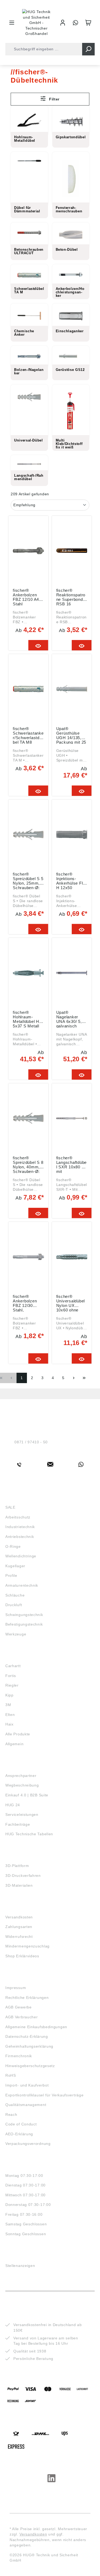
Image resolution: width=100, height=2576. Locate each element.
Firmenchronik (19, 2056)
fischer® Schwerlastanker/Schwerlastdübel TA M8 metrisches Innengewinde (28, 735)
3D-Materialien (19, 1885)
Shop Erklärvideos (22, 1956)
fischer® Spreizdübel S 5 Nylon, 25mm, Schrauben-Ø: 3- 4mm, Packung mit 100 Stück (28, 881)
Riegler (12, 1685)
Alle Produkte (18, 1734)
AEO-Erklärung (19, 2134)
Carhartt (13, 1666)
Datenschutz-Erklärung (27, 2036)
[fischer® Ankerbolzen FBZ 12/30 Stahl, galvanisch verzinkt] (28, 1257)
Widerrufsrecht (19, 1937)
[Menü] (12, 23)
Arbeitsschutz (18, 1517)
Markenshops (21, 1656)
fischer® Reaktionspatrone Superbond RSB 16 (71, 597)
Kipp (9, 1695)
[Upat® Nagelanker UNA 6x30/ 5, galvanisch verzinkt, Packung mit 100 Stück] (72, 973)
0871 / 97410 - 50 (31, 1442)
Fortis (11, 1676)
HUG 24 (13, 1805)
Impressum (16, 1988)
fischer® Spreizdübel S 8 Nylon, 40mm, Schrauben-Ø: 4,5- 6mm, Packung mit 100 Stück (28, 1164)
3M (8, 1705)
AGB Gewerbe (19, 2007)
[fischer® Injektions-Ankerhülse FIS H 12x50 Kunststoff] (72, 835)
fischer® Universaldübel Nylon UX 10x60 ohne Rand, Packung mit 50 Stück (71, 1303)
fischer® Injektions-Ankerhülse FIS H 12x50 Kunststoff (71, 881)
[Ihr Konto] (63, 23)
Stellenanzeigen (20, 2266)
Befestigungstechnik (24, 1624)
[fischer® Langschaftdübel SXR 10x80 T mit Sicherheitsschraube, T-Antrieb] (72, 1118)
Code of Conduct (21, 2124)
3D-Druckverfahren (23, 1876)
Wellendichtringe (21, 1556)
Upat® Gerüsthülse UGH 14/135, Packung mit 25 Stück (71, 735)
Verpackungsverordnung (28, 2144)
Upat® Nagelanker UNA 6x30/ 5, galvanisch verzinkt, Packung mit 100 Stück (69, 1019)
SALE (10, 1507)
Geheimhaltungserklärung (29, 2046)
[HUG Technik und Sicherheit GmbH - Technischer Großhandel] (37, 23)
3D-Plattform (17, 1866)
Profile (11, 1575)
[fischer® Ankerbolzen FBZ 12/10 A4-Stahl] (28, 551)
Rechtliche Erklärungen (27, 1998)
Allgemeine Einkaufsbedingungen (36, 2027)
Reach (11, 2115)
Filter (54, 99)
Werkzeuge (16, 1634)
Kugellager (15, 1566)
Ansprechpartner (21, 1776)
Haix (9, 1724)
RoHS (11, 2075)
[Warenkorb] (88, 23)
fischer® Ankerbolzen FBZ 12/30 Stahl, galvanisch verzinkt (25, 1303)
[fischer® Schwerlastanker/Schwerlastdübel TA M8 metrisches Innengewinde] (28, 689)
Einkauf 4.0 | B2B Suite (27, 1795)
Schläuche (15, 1595)
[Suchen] (88, 49)
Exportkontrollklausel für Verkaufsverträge (44, 2095)
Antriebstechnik (20, 1537)
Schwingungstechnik (24, 1615)
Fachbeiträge (18, 1824)
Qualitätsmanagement (26, 2105)
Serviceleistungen (22, 1814)
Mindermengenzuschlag (27, 1946)
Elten (10, 1715)
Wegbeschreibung (22, 1785)
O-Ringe (13, 1546)
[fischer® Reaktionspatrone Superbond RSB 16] (72, 551)
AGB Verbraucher (22, 2017)
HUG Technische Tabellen (29, 1834)
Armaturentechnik (22, 1585)
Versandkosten (19, 1917)
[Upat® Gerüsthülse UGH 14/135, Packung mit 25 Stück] (72, 689)
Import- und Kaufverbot (27, 2085)
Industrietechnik (20, 1527)
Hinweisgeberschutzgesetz (30, 2066)
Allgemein (14, 1744)
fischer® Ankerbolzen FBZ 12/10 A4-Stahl (27, 597)
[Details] (38, 645)
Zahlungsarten (19, 1927)
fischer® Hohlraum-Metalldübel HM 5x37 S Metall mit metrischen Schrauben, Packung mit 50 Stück (28, 1019)
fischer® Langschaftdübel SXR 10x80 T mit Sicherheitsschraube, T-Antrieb (72, 1164)
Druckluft (14, 1605)
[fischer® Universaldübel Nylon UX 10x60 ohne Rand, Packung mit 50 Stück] (72, 1257)
